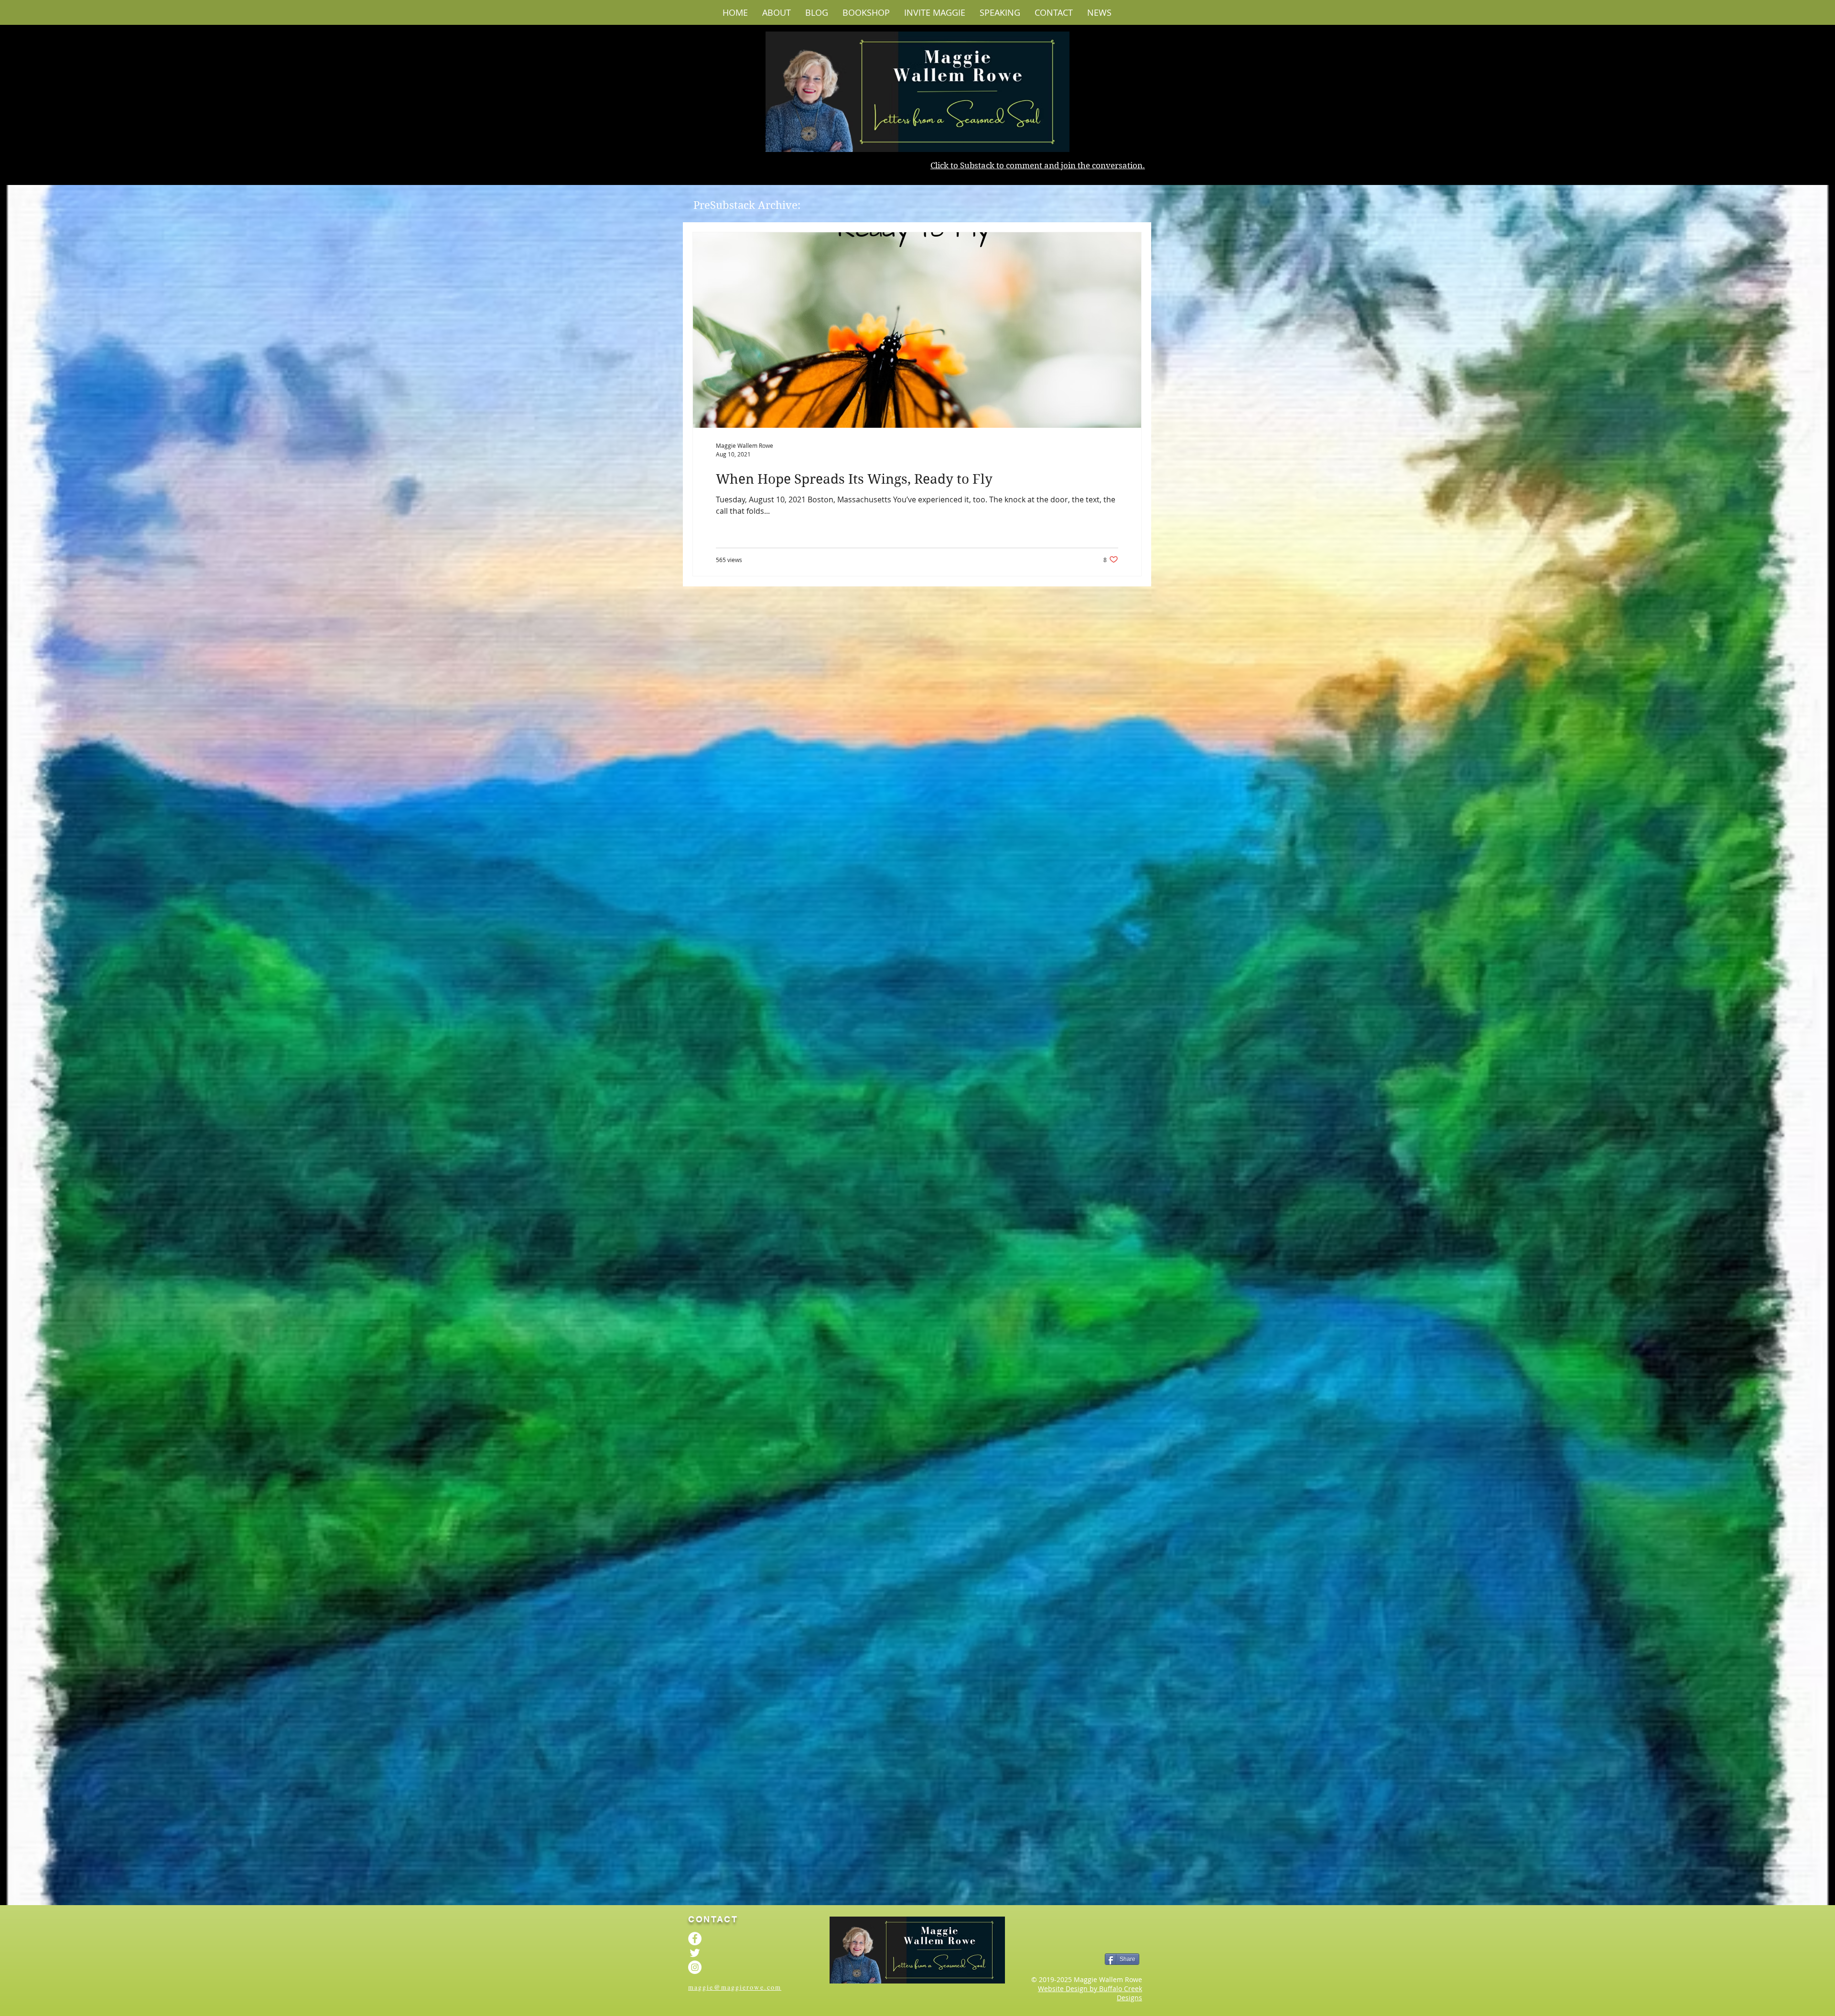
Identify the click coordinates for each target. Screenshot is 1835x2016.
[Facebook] (695, 1939)
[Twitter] (695, 1953)
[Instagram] (695, 1967)
